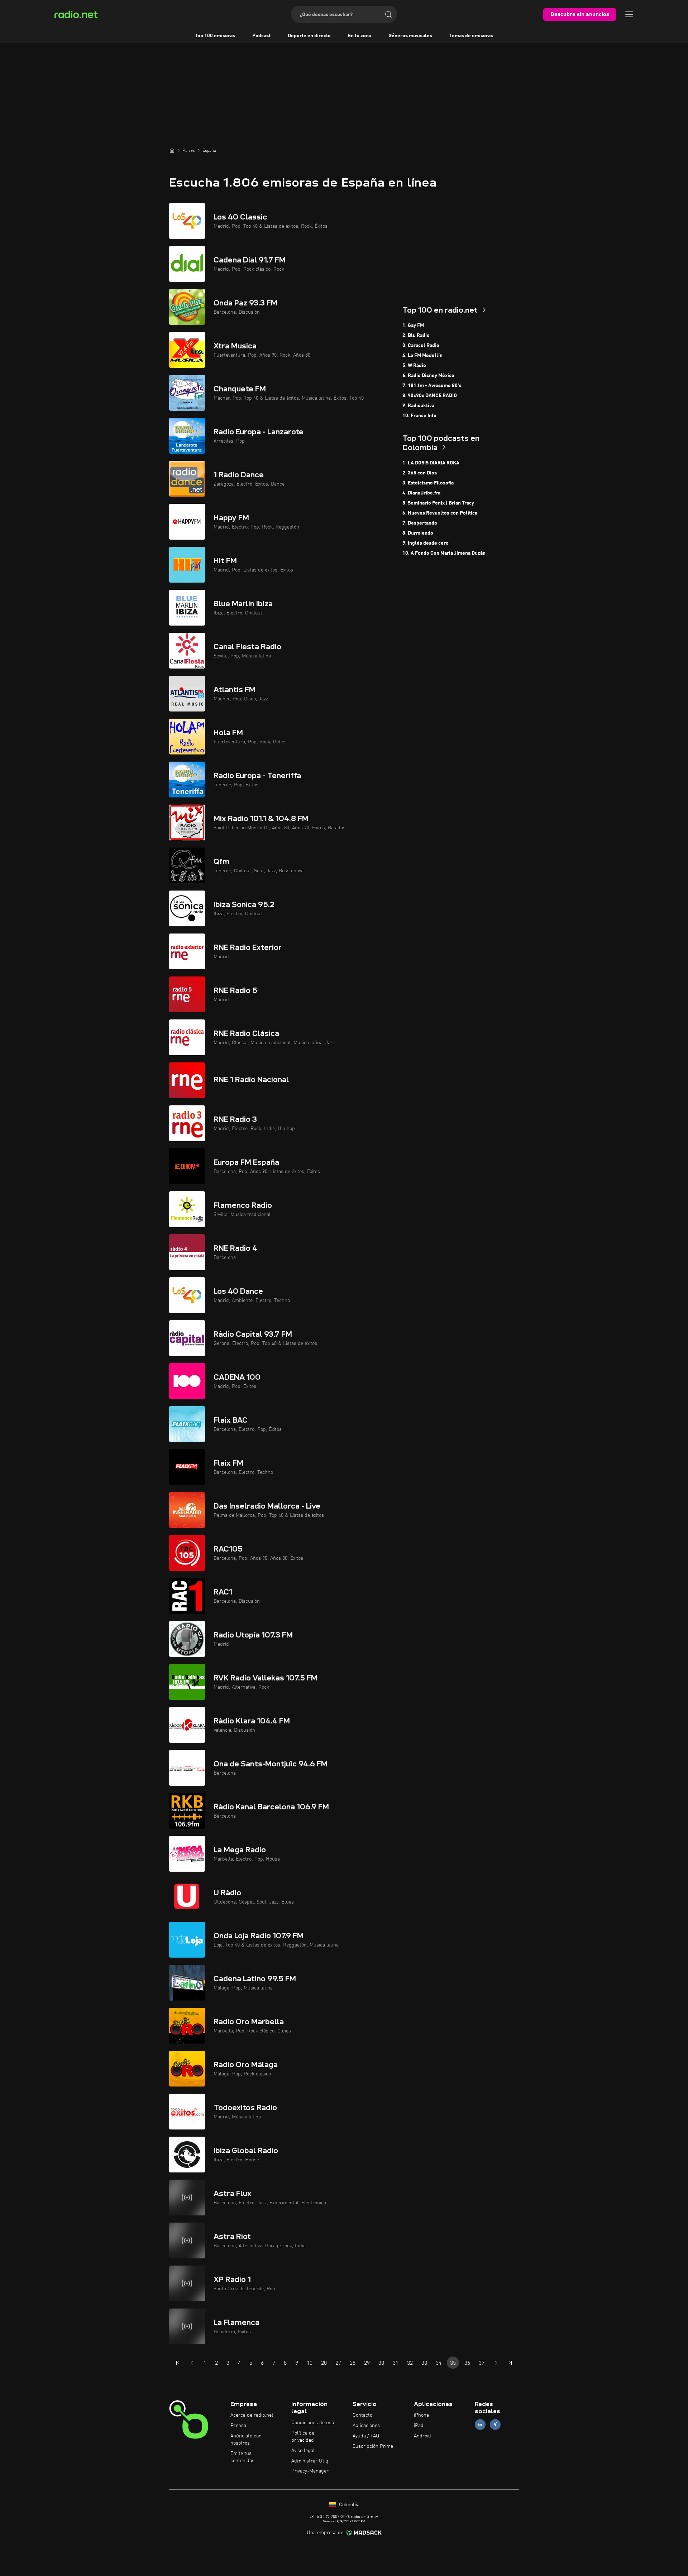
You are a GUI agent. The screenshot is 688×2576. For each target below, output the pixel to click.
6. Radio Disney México (428, 376)
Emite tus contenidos (242, 2457)
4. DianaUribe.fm (421, 493)
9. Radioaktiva (418, 406)
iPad (419, 2426)
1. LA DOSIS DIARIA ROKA (431, 463)
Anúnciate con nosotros (246, 2440)
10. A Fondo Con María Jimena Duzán (444, 553)
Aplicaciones (366, 2426)
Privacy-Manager (310, 2471)
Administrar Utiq (310, 2461)
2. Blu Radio (416, 336)
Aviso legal (303, 2451)
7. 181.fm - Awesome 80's (432, 386)
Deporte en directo (309, 36)
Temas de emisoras (471, 36)
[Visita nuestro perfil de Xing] (495, 2425)
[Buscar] (388, 14)
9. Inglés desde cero (426, 543)
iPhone (421, 2415)
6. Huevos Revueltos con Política (440, 513)
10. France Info (419, 416)
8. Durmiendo (418, 533)
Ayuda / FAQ (366, 2436)
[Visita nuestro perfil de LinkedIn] (480, 2425)
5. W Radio (414, 366)
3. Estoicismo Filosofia (428, 483)
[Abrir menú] (629, 14)
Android (422, 2436)
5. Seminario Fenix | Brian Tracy (438, 503)
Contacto (362, 2415)
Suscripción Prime (373, 2446)
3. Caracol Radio (421, 346)
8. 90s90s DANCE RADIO (430, 396)
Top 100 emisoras (215, 36)
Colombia (348, 2505)
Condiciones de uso (313, 2423)
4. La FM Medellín (422, 356)
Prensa (238, 2426)
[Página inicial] (172, 150)
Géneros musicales (410, 36)
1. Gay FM (413, 325)
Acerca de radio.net (252, 2415)
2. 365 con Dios (420, 473)
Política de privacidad (303, 2437)
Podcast (261, 36)
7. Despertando (420, 523)
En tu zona (360, 36)
